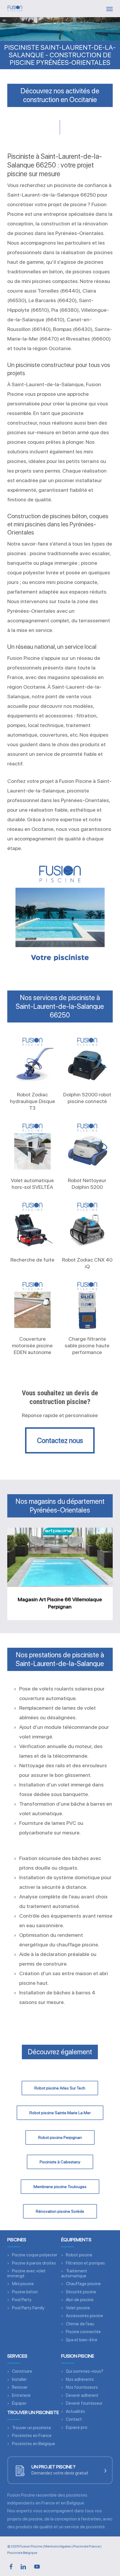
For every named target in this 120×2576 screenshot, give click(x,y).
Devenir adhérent (82, 2395)
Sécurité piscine (81, 2292)
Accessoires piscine (84, 2316)
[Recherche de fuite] (32, 1225)
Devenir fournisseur (84, 2403)
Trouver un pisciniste (31, 2428)
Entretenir (21, 2395)
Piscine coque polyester (35, 2255)
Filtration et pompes (85, 2263)
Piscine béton (25, 2292)
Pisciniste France (86, 2546)
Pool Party (22, 2300)
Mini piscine (23, 2284)
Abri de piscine (80, 2300)
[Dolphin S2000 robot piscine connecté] (87, 1060)
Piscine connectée (83, 2332)
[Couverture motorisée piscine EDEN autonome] (32, 1305)
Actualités (75, 2411)
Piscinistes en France (32, 2436)
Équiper (19, 2403)
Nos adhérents (80, 2379)
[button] (110, 9)
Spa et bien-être (82, 2340)
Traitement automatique (74, 2273)
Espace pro (77, 2427)
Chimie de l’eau (80, 2324)
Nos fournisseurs (82, 2387)
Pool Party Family (28, 2308)
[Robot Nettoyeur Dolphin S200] (87, 1146)
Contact (74, 2419)
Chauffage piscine (83, 2284)
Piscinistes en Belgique (33, 2444)
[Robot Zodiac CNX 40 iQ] (87, 1225)
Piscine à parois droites (34, 2263)
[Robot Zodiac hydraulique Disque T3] (32, 1060)
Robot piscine (79, 2255)
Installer (19, 2379)
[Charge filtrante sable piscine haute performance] (87, 1305)
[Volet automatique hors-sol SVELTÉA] (32, 1146)
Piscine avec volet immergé (27, 2273)
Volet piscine (78, 2308)
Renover (20, 2387)
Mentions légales (58, 2546)
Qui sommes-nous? (85, 2371)
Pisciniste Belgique (22, 2553)
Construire (22, 2371)
